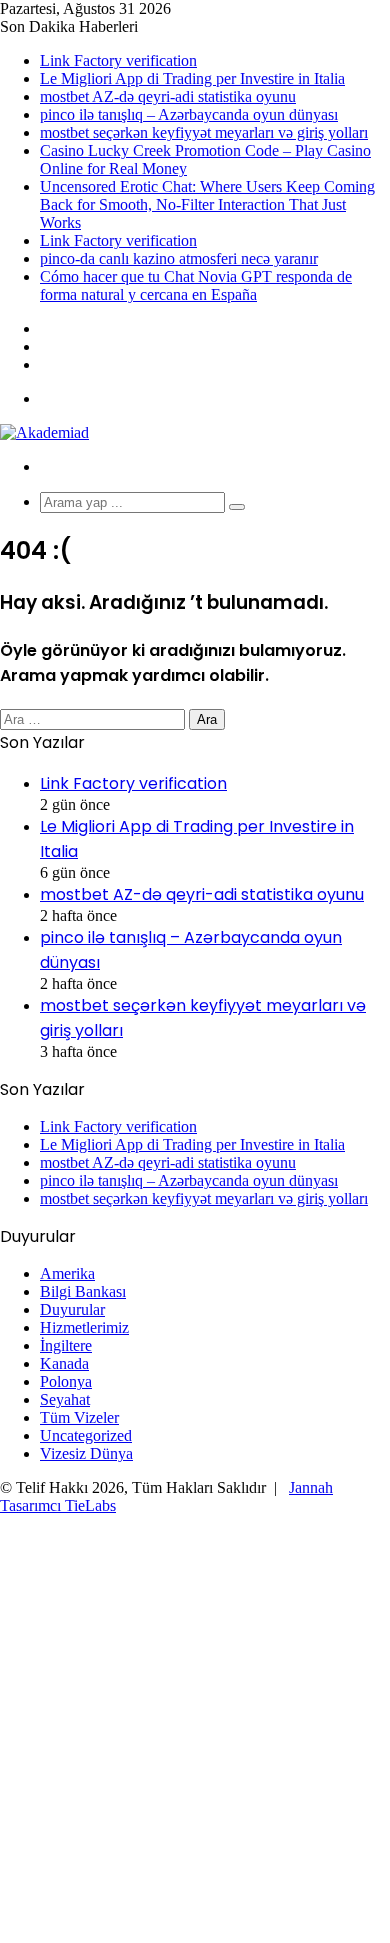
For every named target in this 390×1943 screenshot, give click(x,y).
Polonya (66, 1381)
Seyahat (65, 1399)
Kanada (64, 1363)
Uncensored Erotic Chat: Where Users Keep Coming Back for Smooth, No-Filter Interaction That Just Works (207, 204)
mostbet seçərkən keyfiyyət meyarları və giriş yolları (204, 132)
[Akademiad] (44, 432)
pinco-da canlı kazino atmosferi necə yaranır (179, 258)
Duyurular (72, 1309)
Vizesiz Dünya (86, 1453)
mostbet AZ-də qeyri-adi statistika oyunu (168, 96)
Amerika (67, 1273)
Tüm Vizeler (79, 1417)
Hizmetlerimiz (84, 1327)
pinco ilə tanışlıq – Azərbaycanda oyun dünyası (189, 114)
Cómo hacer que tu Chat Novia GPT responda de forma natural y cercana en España (196, 285)
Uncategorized (86, 1435)
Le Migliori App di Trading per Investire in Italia (192, 78)
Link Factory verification (118, 60)
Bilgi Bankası (83, 1291)
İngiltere (66, 1345)
